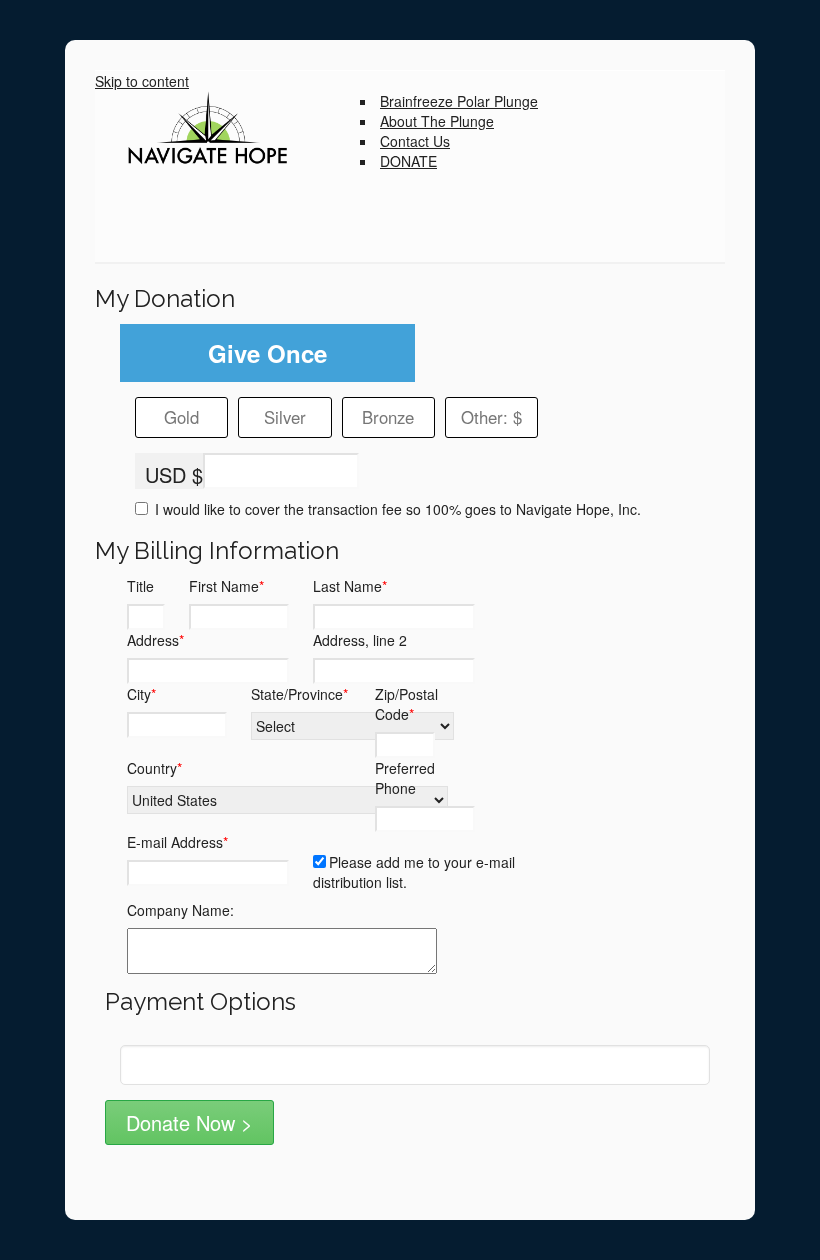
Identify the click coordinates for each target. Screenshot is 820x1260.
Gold (181, 417)
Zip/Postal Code (406, 704)
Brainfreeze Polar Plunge (459, 101)
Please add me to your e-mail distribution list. (414, 872)
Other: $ (491, 417)
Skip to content (142, 81)
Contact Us (415, 141)
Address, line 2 (360, 640)
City (141, 694)
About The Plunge (437, 121)
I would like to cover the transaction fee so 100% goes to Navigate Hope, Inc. (396, 509)
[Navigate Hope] (227, 129)
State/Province (299, 694)
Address (155, 640)
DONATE (408, 161)
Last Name (350, 586)
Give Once (267, 353)
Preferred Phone (405, 778)
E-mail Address (177, 842)
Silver (285, 417)
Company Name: (180, 910)
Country (154, 768)
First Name (226, 586)
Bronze (388, 417)
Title (140, 586)
